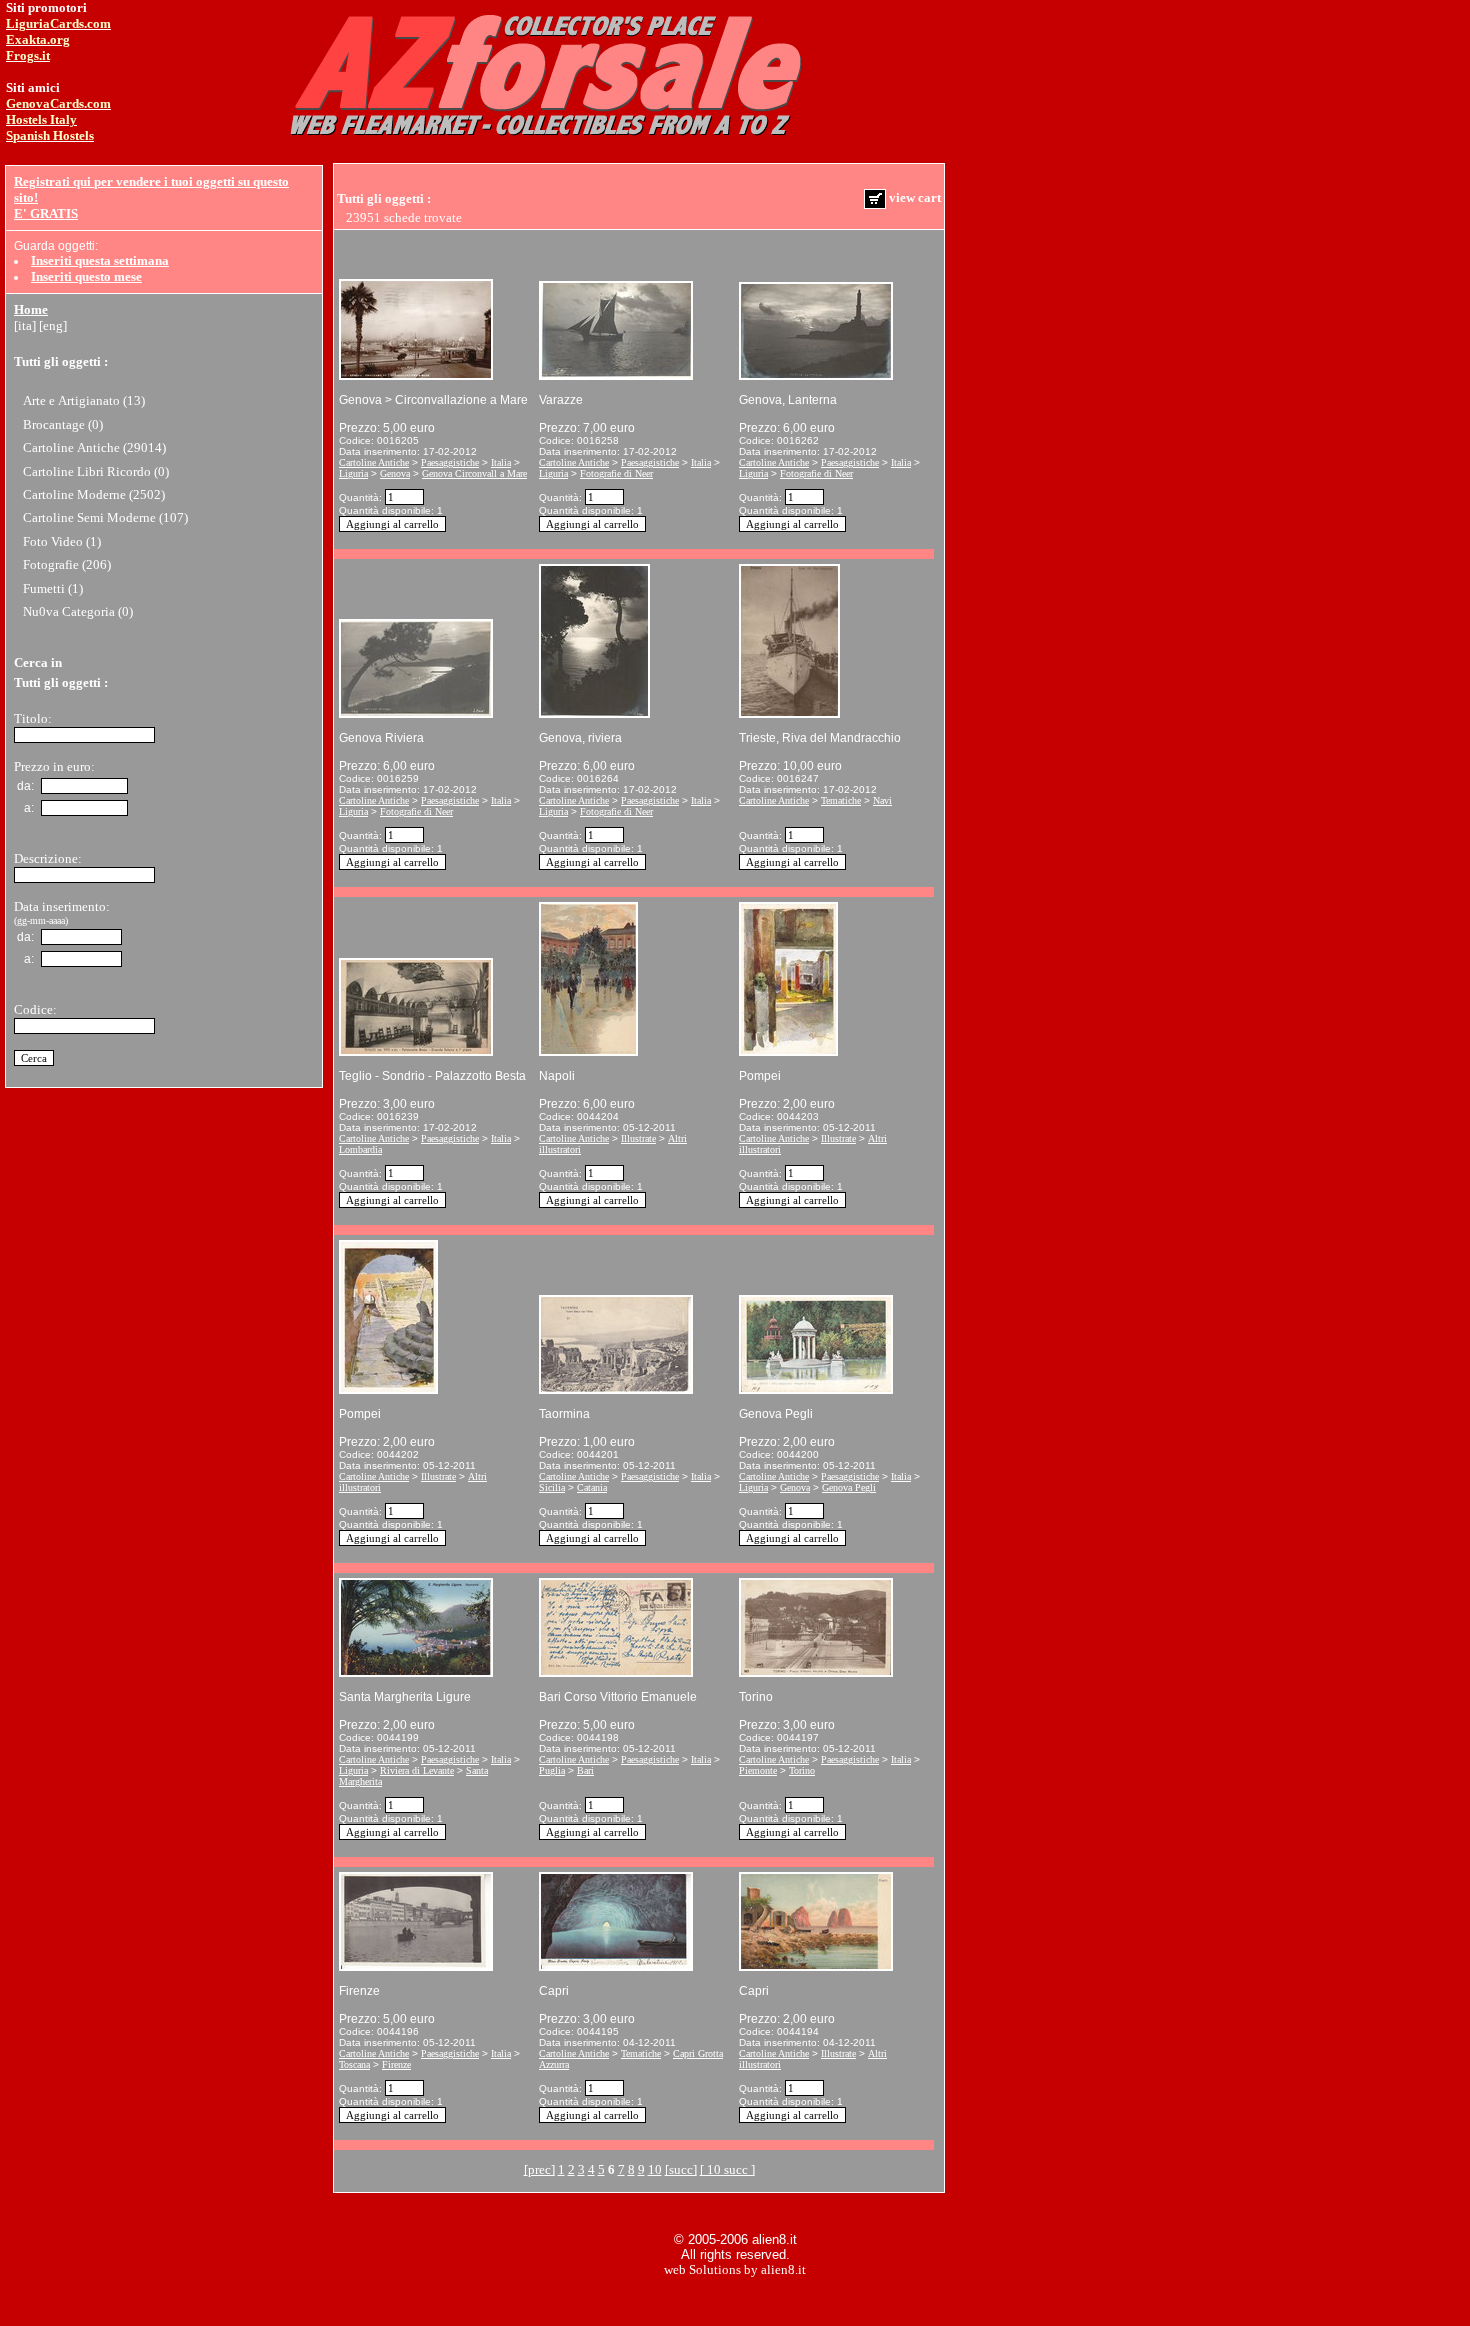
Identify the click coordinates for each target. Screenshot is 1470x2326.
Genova (395, 473)
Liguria (353, 473)
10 (655, 2169)
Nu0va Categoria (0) (78, 611)
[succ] (681, 2169)
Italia (501, 462)
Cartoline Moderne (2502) (94, 494)
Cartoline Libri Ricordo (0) (96, 471)
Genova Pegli (849, 1487)
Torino (802, 1770)
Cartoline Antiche (374, 462)
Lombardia (360, 1149)
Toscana (354, 2064)
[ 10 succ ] (727, 2169)
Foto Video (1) (62, 541)
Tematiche (841, 800)
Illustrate (638, 1138)
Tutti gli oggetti (57, 361)
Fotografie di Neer (616, 473)
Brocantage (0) (63, 424)
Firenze (396, 2064)
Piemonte (758, 1770)
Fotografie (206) (67, 564)
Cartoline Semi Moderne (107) (105, 517)
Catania (592, 1487)
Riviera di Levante (417, 1770)
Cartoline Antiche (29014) (94, 447)
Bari (585, 1770)
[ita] (25, 325)
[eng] (53, 325)
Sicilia (552, 1487)
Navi (882, 800)
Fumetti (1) (53, 588)
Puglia (552, 1770)
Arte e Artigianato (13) (84, 400)
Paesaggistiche (450, 462)
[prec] (539, 2169)
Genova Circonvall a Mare (474, 473)
